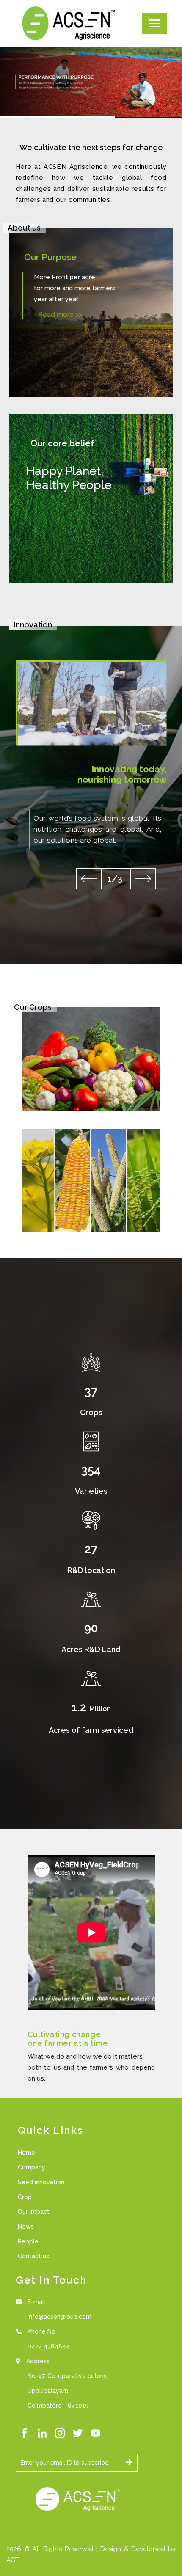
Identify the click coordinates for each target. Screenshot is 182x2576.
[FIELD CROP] (91, 1180)
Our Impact (34, 2212)
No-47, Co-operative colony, (68, 2376)
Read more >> (60, 315)
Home (26, 2153)
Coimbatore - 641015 (58, 2406)
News (26, 2227)
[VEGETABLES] (91, 1058)
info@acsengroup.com (59, 2317)
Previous (89, 879)
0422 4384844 (49, 2346)
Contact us (33, 2256)
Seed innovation (41, 2182)
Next (143, 879)
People (28, 2241)
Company (32, 2167)
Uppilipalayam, (48, 2391)
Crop (25, 2197)
